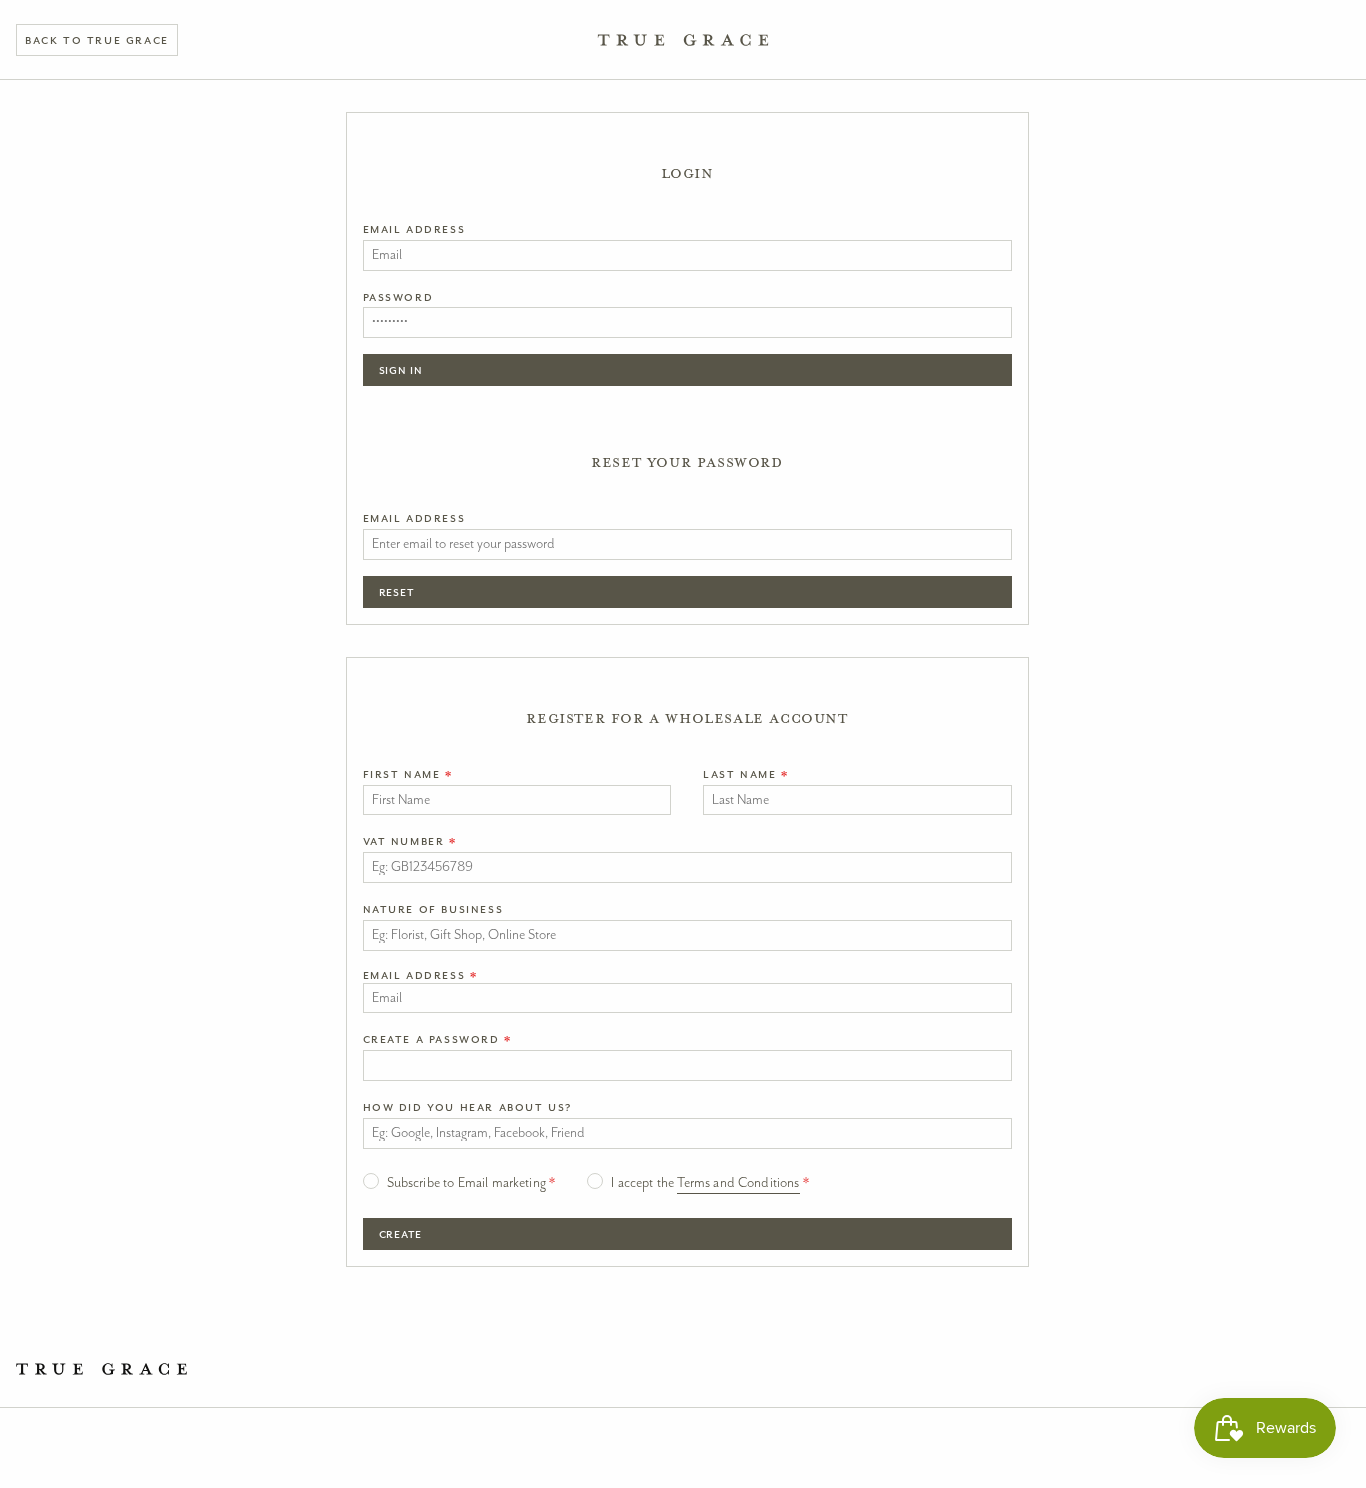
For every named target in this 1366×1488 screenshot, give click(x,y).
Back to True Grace (97, 40)
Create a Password (437, 1039)
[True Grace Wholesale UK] (683, 40)
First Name (408, 774)
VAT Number (410, 841)
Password (398, 297)
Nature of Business (433, 909)
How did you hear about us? (468, 1107)
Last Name (746, 774)
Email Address (414, 229)
